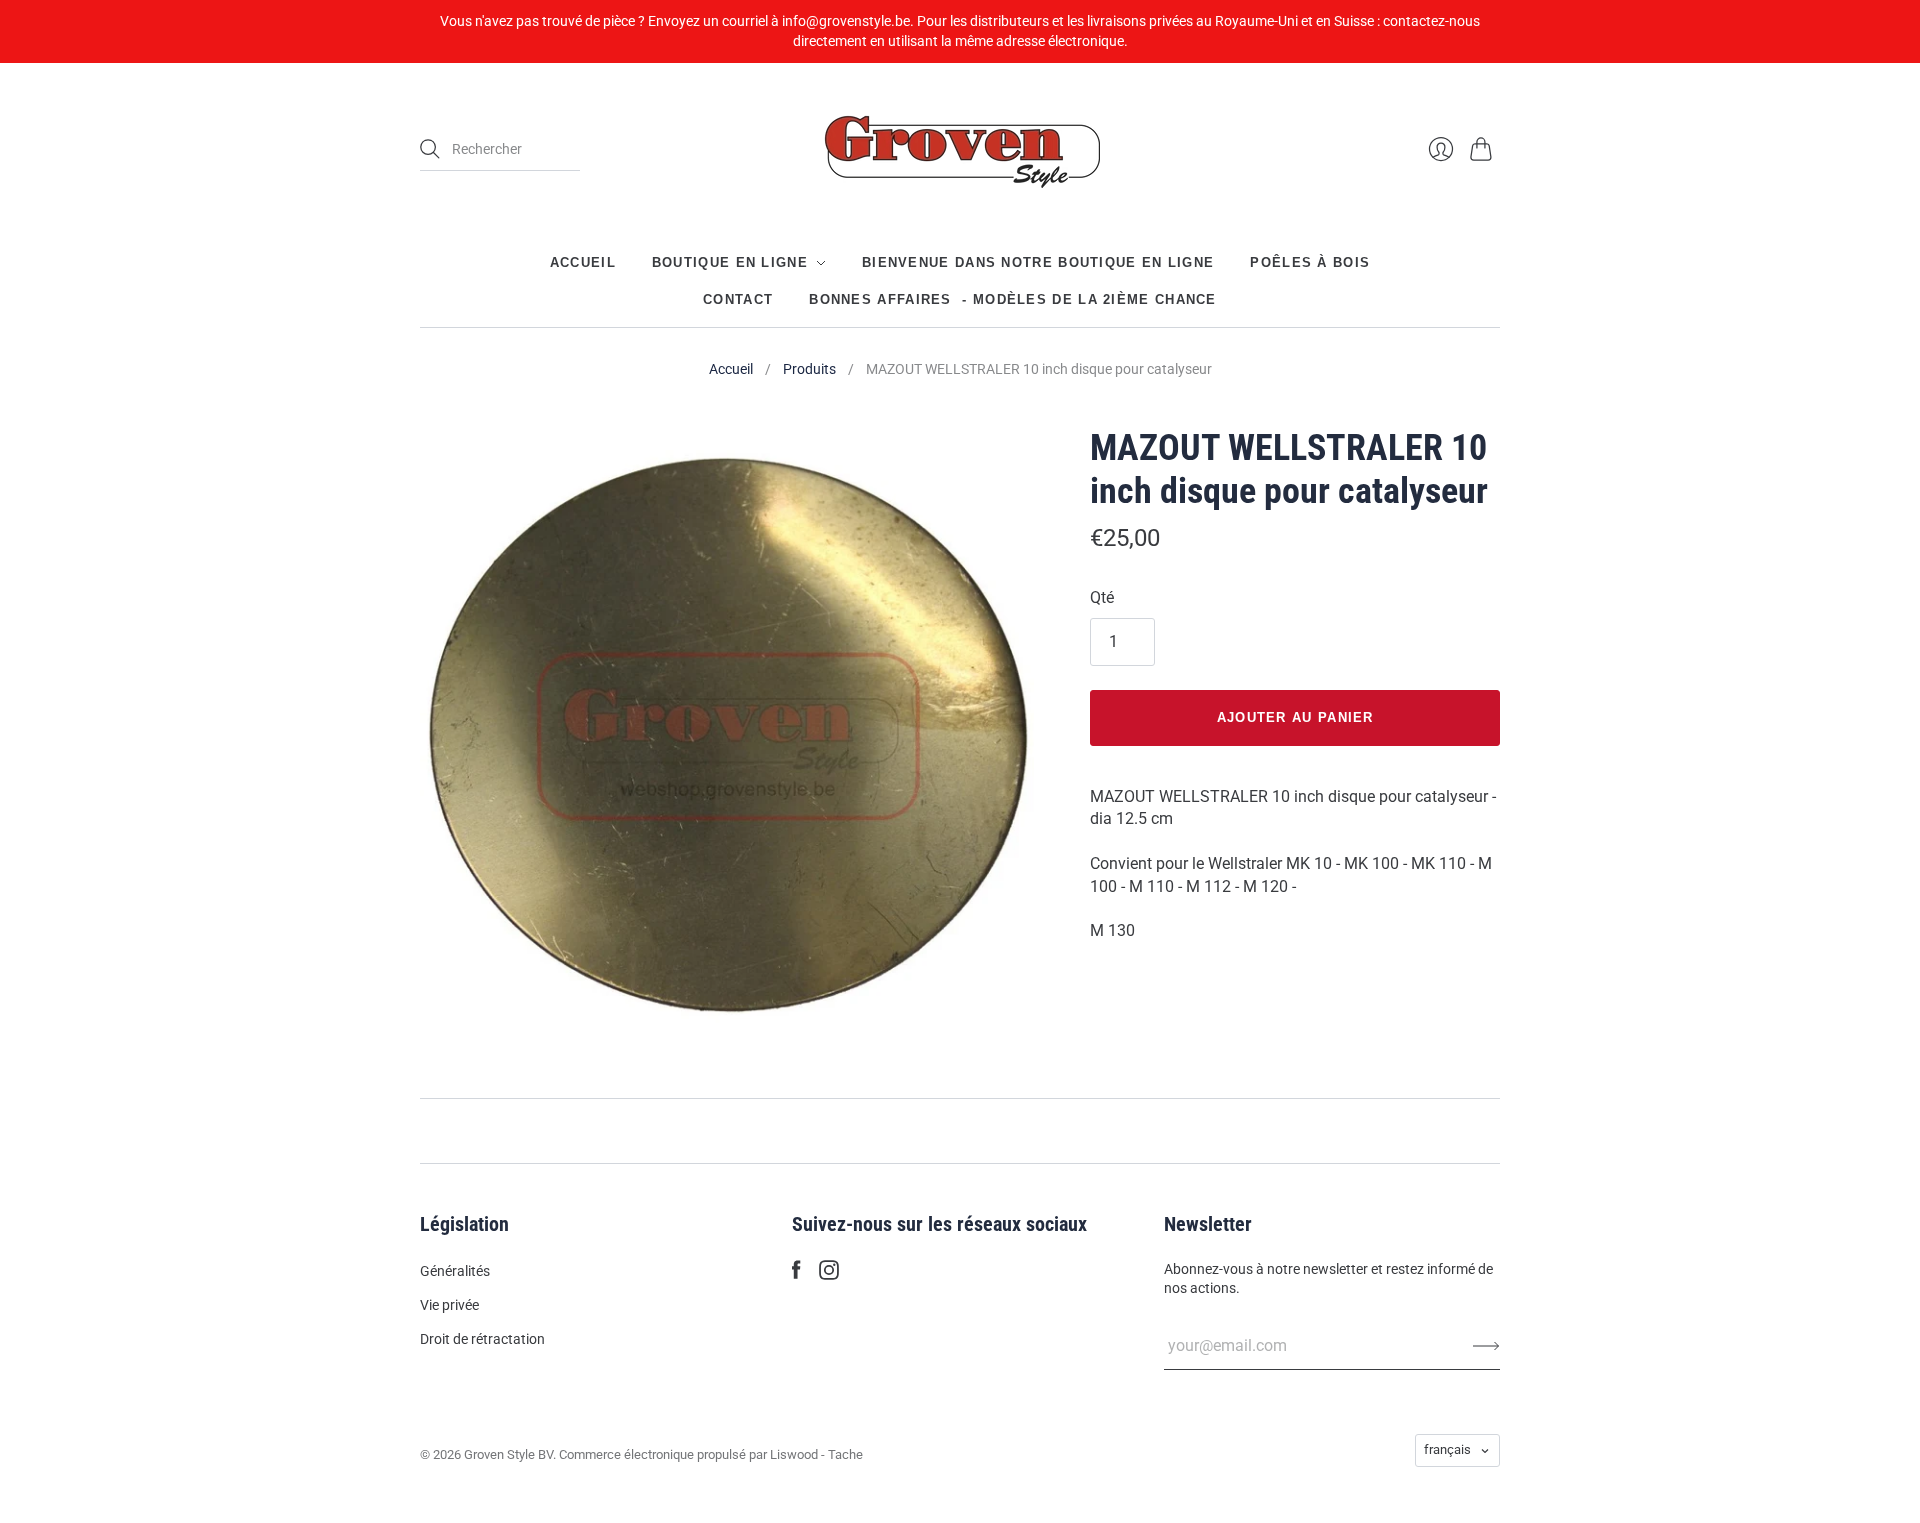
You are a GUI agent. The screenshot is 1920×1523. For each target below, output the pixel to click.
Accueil (583, 262)
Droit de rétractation (482, 1339)
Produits (809, 369)
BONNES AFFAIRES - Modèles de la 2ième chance (1013, 298)
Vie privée (449, 1305)
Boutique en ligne (730, 262)
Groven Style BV (508, 1454)
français (1447, 1449)
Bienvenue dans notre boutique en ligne (1038, 262)
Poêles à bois (1310, 262)
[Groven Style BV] (960, 149)
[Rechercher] (430, 149)
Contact (738, 298)
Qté (1102, 597)
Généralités (455, 1271)
